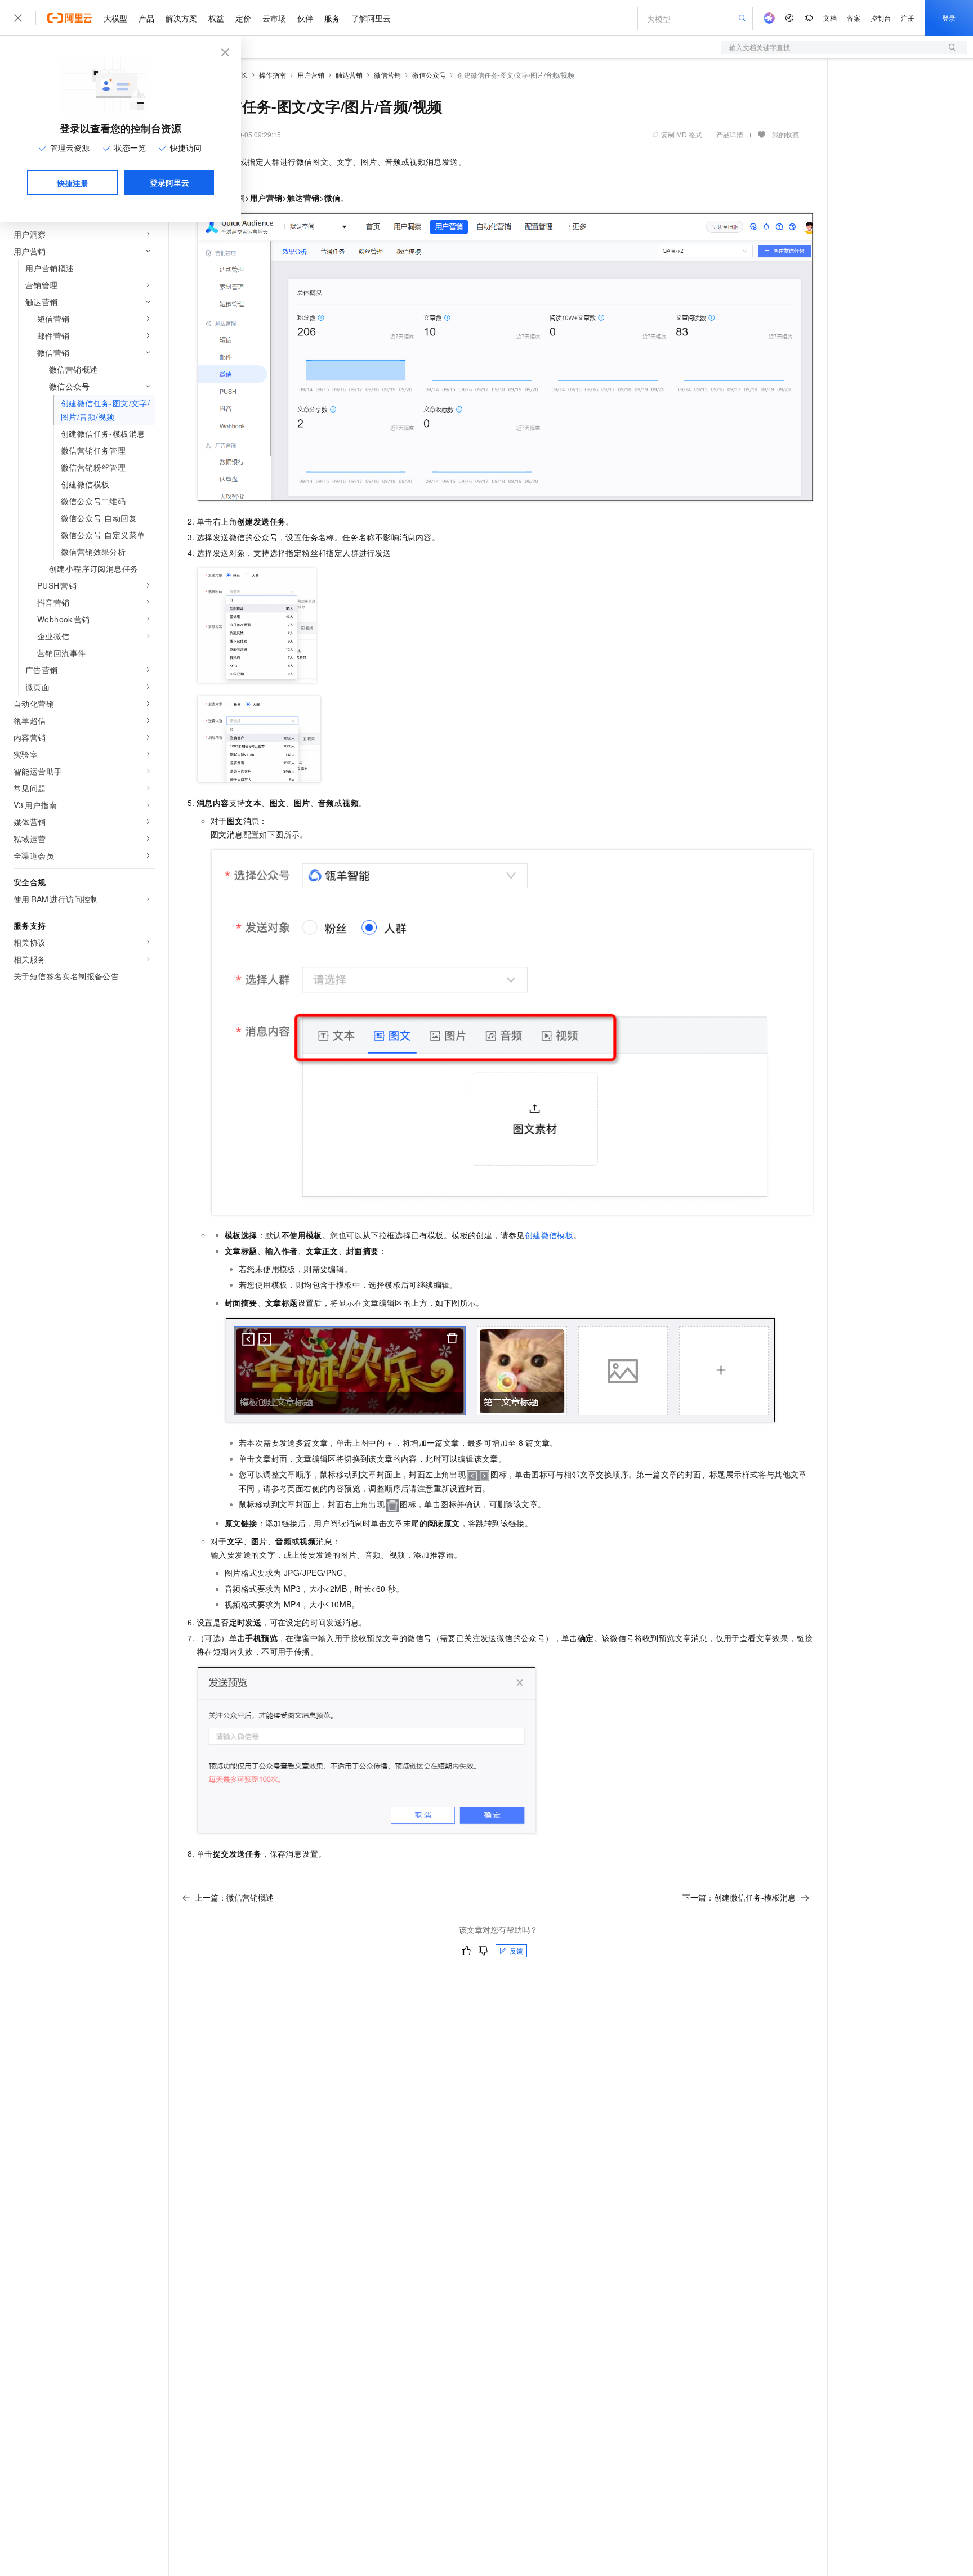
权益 (216, 18)
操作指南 (273, 75)
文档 (830, 18)
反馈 (516, 1950)
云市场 (274, 18)
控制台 (881, 18)
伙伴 (305, 18)
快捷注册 (73, 183)
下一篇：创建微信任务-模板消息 (739, 1897)
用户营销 (311, 75)
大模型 (115, 18)
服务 (332, 18)
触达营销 (349, 75)
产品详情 (730, 134)
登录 (949, 18)
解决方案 (181, 18)
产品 (146, 18)
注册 (908, 18)
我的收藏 (785, 134)
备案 (854, 18)
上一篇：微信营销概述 (234, 1897)
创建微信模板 (549, 1235)
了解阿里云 (371, 18)
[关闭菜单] (18, 18)
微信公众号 (429, 75)
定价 (243, 18)
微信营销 (387, 75)
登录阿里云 (169, 182)
